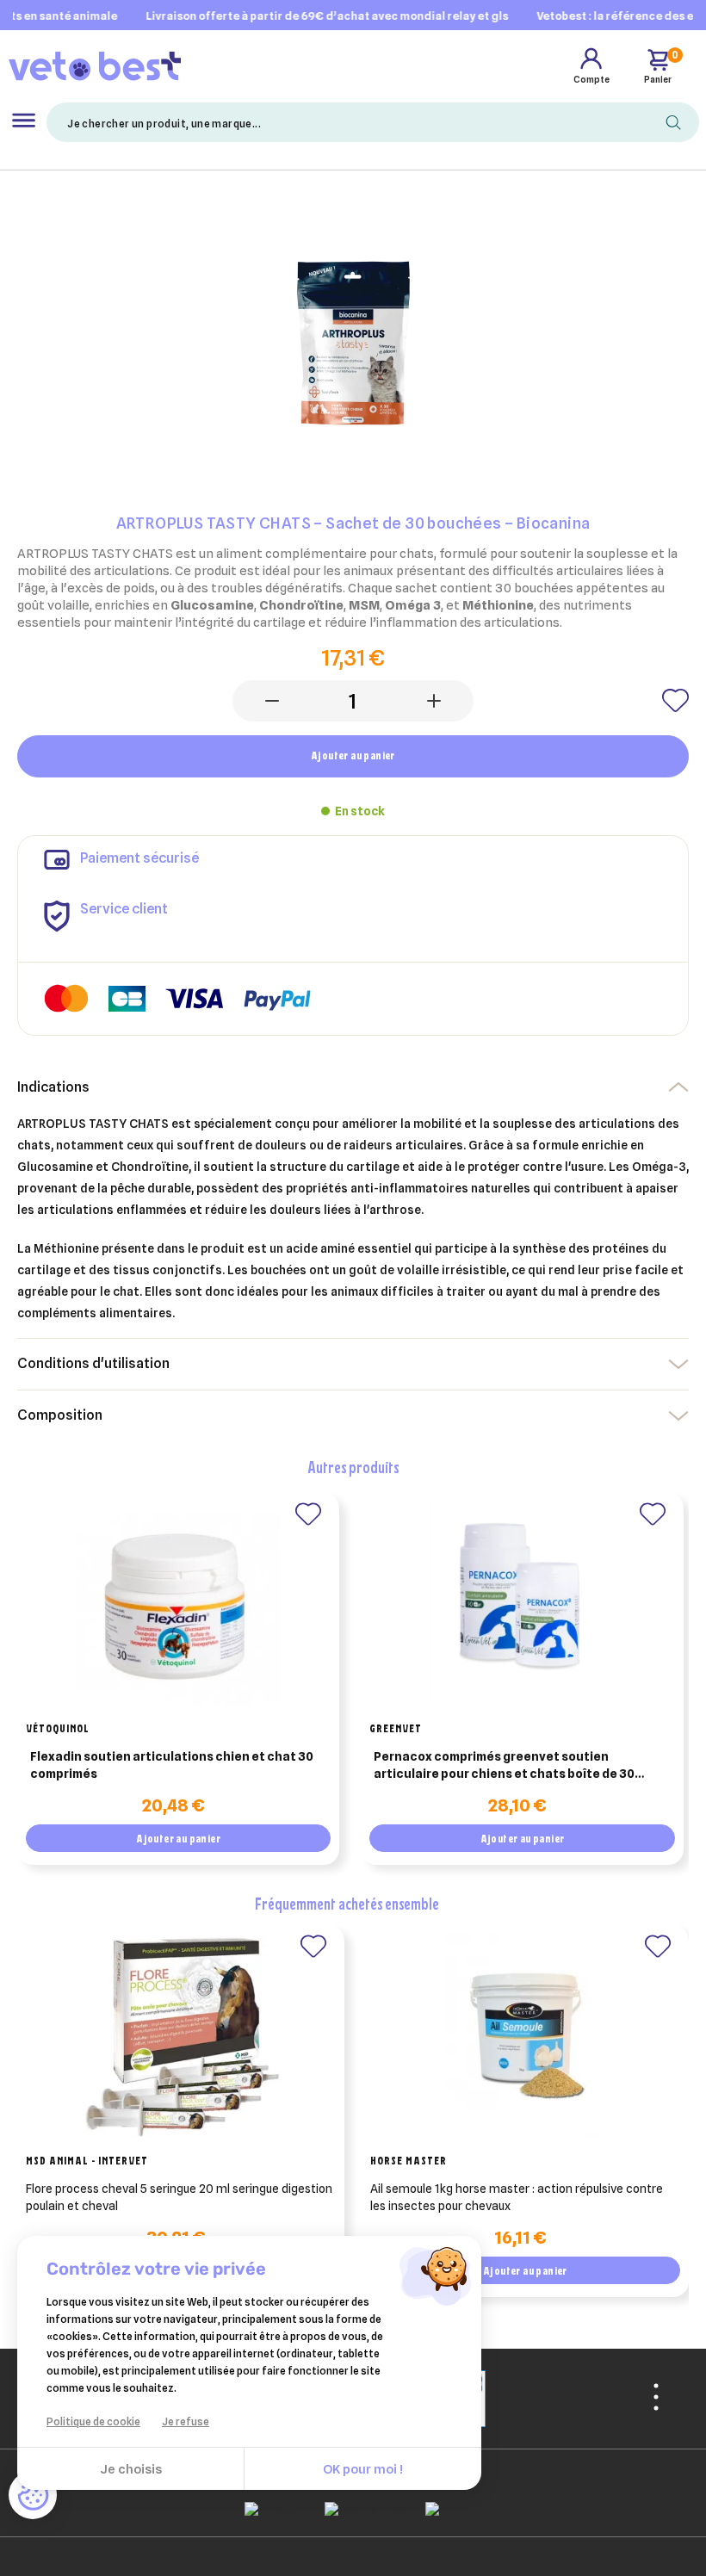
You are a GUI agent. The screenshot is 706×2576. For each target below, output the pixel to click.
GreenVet (396, 1728)
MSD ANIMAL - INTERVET (87, 2160)
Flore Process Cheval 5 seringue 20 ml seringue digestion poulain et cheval (179, 2197)
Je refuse (186, 2421)
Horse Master (409, 2160)
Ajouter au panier (353, 755)
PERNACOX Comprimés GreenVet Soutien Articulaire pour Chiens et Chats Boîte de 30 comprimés (504, 1766)
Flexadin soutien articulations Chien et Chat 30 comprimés (172, 1765)
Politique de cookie (93, 2421)
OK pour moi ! (363, 2469)
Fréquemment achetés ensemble (347, 1903)
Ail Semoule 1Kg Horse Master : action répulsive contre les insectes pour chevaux (517, 2197)
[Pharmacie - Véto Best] (95, 65)
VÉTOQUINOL (58, 1728)
